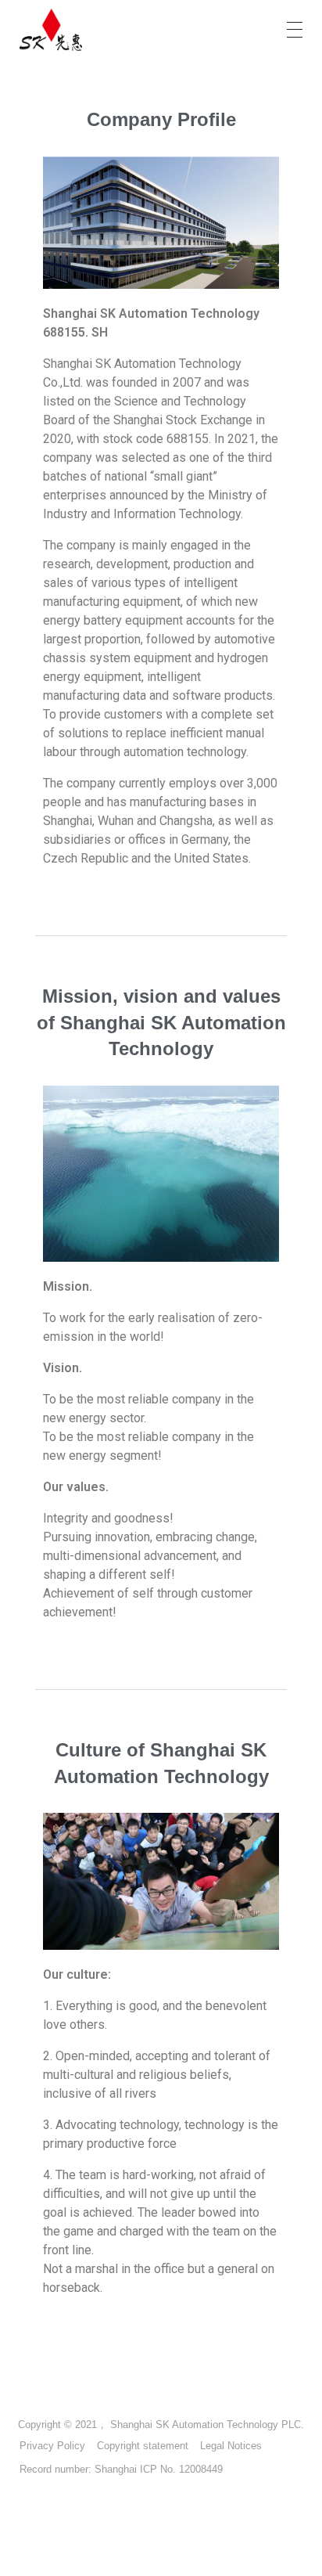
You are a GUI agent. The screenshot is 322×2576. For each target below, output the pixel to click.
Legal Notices (231, 2446)
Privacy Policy (52, 2446)
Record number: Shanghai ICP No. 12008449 (121, 2469)
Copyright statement (143, 2446)
